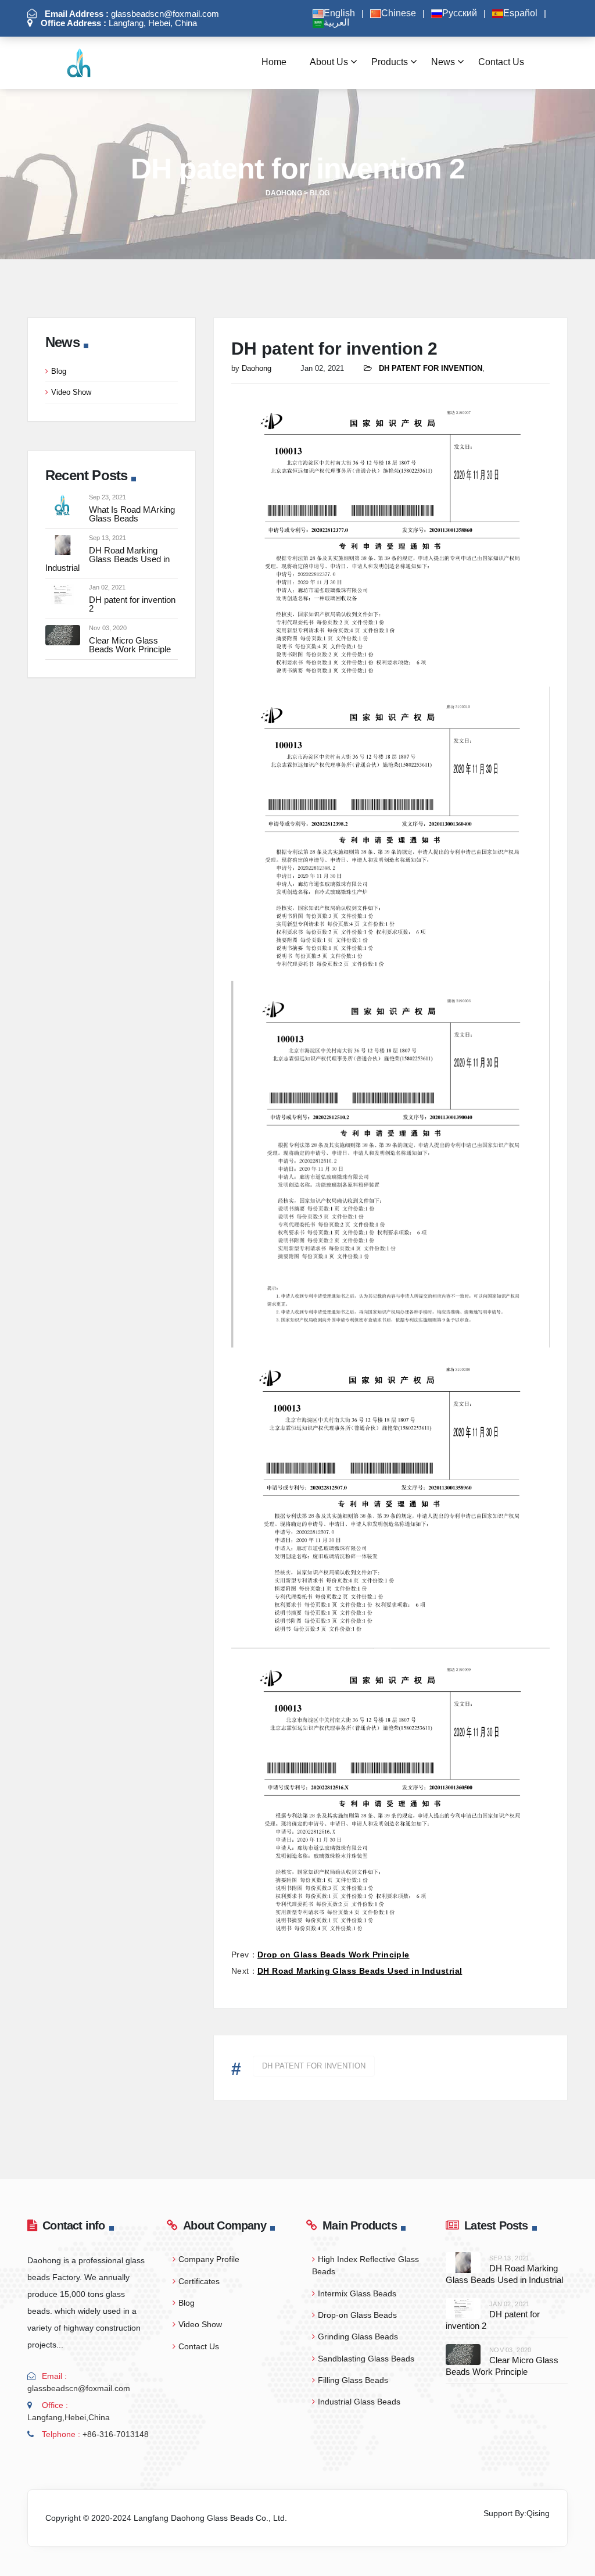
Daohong (257, 368)
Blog (59, 371)
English (339, 13)
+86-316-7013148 (116, 2434)
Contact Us (501, 62)
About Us (329, 62)
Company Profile (209, 2259)
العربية (336, 23)
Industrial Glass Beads (359, 2402)
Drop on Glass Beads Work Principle (334, 1955)
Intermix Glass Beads (357, 2293)
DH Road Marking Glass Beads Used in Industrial (107, 559)
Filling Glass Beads (353, 2380)
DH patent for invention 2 (132, 604)
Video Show (71, 392)
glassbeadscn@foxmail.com (132, 14)
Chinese (399, 13)
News (443, 62)
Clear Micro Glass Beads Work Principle (130, 645)
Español (520, 13)
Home (274, 62)
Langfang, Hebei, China (119, 23)
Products (390, 62)
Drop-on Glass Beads (357, 2315)
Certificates (199, 2281)
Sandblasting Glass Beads (366, 2359)
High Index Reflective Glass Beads (365, 2265)
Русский (460, 13)
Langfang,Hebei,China (69, 2417)
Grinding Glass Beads (358, 2336)
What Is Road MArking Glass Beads (132, 514)
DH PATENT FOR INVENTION (314, 2066)
